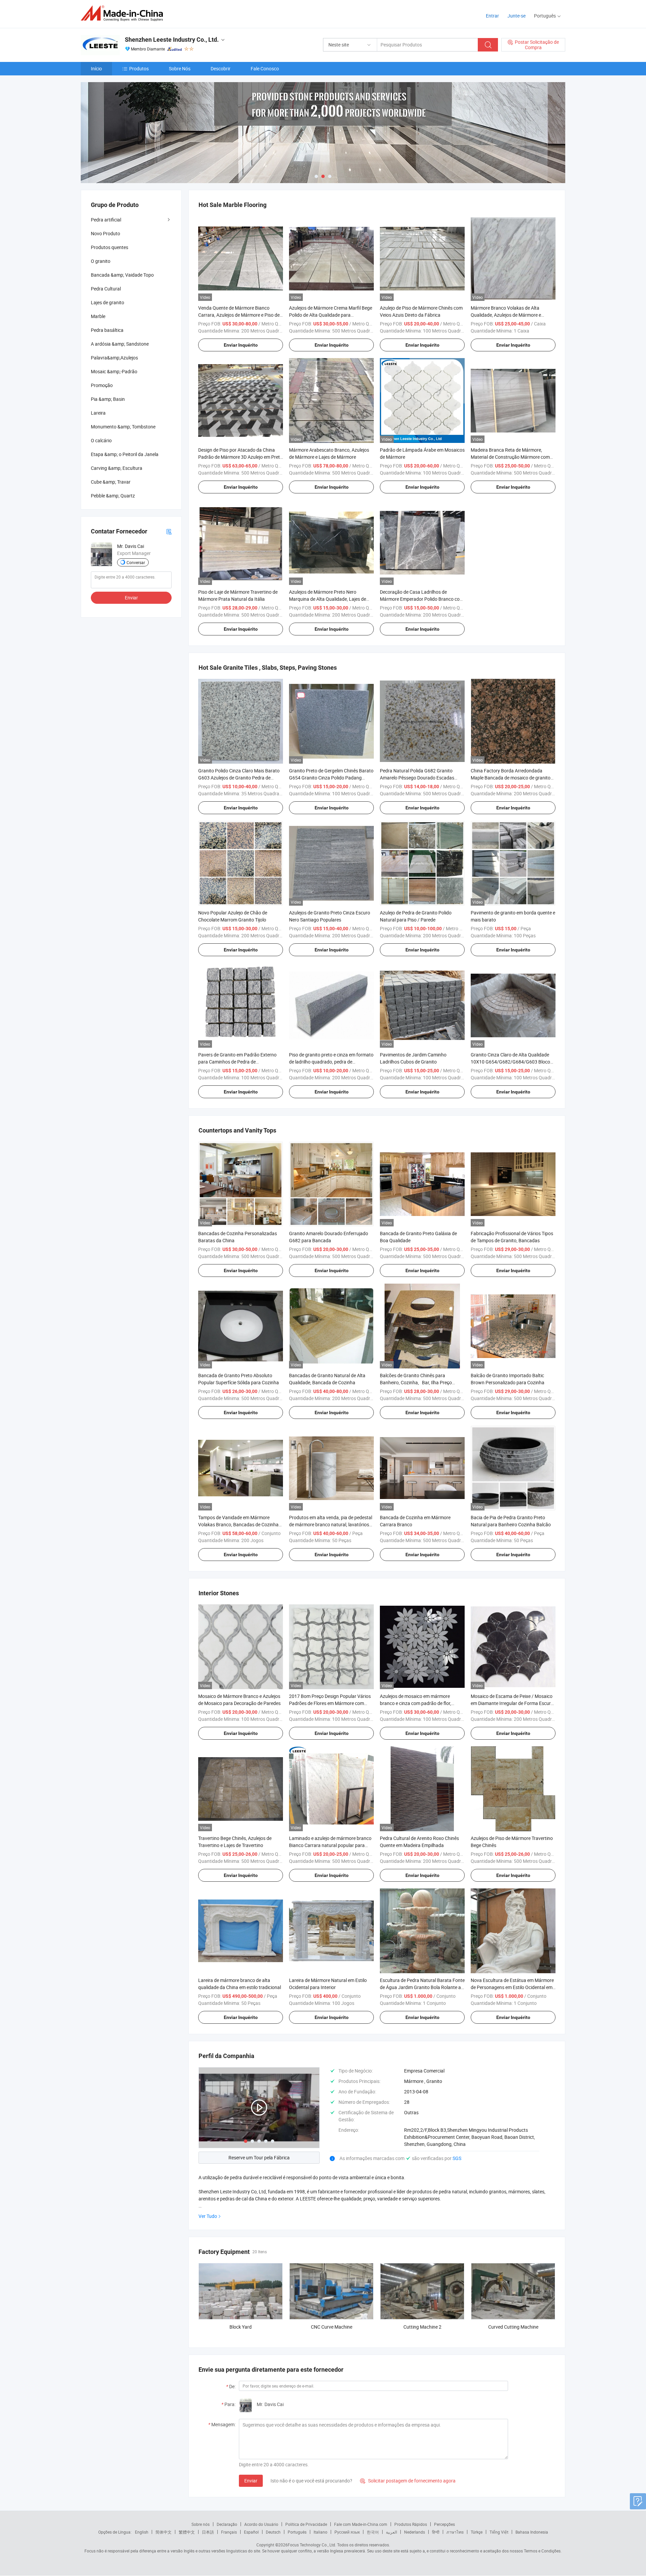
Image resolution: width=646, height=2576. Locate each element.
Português (297, 2532)
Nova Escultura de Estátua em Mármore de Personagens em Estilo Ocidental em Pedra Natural (512, 1987)
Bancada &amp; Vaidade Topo (122, 275)
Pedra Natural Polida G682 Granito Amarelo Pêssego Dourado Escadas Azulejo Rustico (417, 778)
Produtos (139, 68)
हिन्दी (436, 2532)
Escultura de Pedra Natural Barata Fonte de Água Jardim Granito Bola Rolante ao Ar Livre (422, 1987)
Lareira (98, 413)
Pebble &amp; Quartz (113, 496)
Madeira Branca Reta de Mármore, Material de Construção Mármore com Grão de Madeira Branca (510, 457)
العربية (391, 2532)
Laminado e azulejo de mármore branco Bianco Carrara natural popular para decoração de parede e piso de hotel (330, 1845)
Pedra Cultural (106, 289)
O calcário (101, 440)
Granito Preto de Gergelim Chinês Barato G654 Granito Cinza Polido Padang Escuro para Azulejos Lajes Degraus (331, 778)
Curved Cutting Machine (513, 2327)
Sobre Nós (180, 68)
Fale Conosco (265, 68)
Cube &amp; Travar (111, 482)
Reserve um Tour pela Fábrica (259, 2157)
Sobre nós (201, 2524)
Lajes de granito (107, 302)
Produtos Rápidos (411, 2524)
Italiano (320, 2532)
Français (229, 2532)
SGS (457, 2158)
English (142, 2532)
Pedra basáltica (107, 330)
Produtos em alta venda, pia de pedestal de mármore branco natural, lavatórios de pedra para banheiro (331, 1524)
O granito (101, 261)
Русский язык (347, 2532)
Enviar (251, 2481)
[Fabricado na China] (124, 13)
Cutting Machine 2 (422, 2327)
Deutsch (273, 2532)
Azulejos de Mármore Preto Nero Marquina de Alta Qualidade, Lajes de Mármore (328, 599)
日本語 (208, 2532)
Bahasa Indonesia (532, 2532)
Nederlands (415, 2532)
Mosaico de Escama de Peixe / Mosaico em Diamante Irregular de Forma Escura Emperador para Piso (512, 1703)
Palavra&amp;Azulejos (114, 358)
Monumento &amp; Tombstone (123, 427)
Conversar (136, 562)
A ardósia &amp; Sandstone (120, 344)
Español (251, 2532)
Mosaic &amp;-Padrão (114, 371)
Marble (98, 316)
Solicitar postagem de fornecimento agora (408, 2481)
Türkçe (477, 2532)
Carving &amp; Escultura (117, 468)
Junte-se (516, 16)
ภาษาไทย (455, 2532)
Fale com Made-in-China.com (361, 2524)
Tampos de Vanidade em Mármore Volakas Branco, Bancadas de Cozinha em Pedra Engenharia (238, 1524)
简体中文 (164, 2532)
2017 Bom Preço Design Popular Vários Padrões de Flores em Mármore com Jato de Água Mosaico (330, 1703)
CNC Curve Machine (332, 2327)
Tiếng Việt (499, 2532)
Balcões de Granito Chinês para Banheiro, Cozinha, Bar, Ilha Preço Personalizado (416, 1382)
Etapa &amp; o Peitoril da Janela (125, 454)
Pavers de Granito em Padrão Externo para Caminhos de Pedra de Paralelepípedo (237, 1062)
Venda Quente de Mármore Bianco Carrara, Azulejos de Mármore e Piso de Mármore (239, 315)
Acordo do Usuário (261, 2524)
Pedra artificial (106, 220)
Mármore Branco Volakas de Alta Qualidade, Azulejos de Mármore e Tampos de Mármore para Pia (506, 315)
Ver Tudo (208, 2216)
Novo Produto (105, 233)
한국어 (373, 2532)
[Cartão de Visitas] (169, 531)
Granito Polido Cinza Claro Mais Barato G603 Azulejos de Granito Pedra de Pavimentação (239, 778)
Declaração (227, 2524)
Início (96, 68)
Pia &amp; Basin (108, 399)
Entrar (492, 16)
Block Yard (241, 2327)
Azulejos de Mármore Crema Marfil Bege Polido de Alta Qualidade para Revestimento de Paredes (331, 315)
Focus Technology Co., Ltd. (312, 2545)
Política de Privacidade (306, 2524)
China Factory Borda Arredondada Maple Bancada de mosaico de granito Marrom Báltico (511, 778)
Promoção (102, 385)
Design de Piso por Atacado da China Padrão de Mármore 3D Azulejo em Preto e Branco (240, 457)
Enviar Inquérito (241, 345)
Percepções (444, 2524)
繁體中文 (187, 2532)
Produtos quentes (110, 247)
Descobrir (221, 68)
